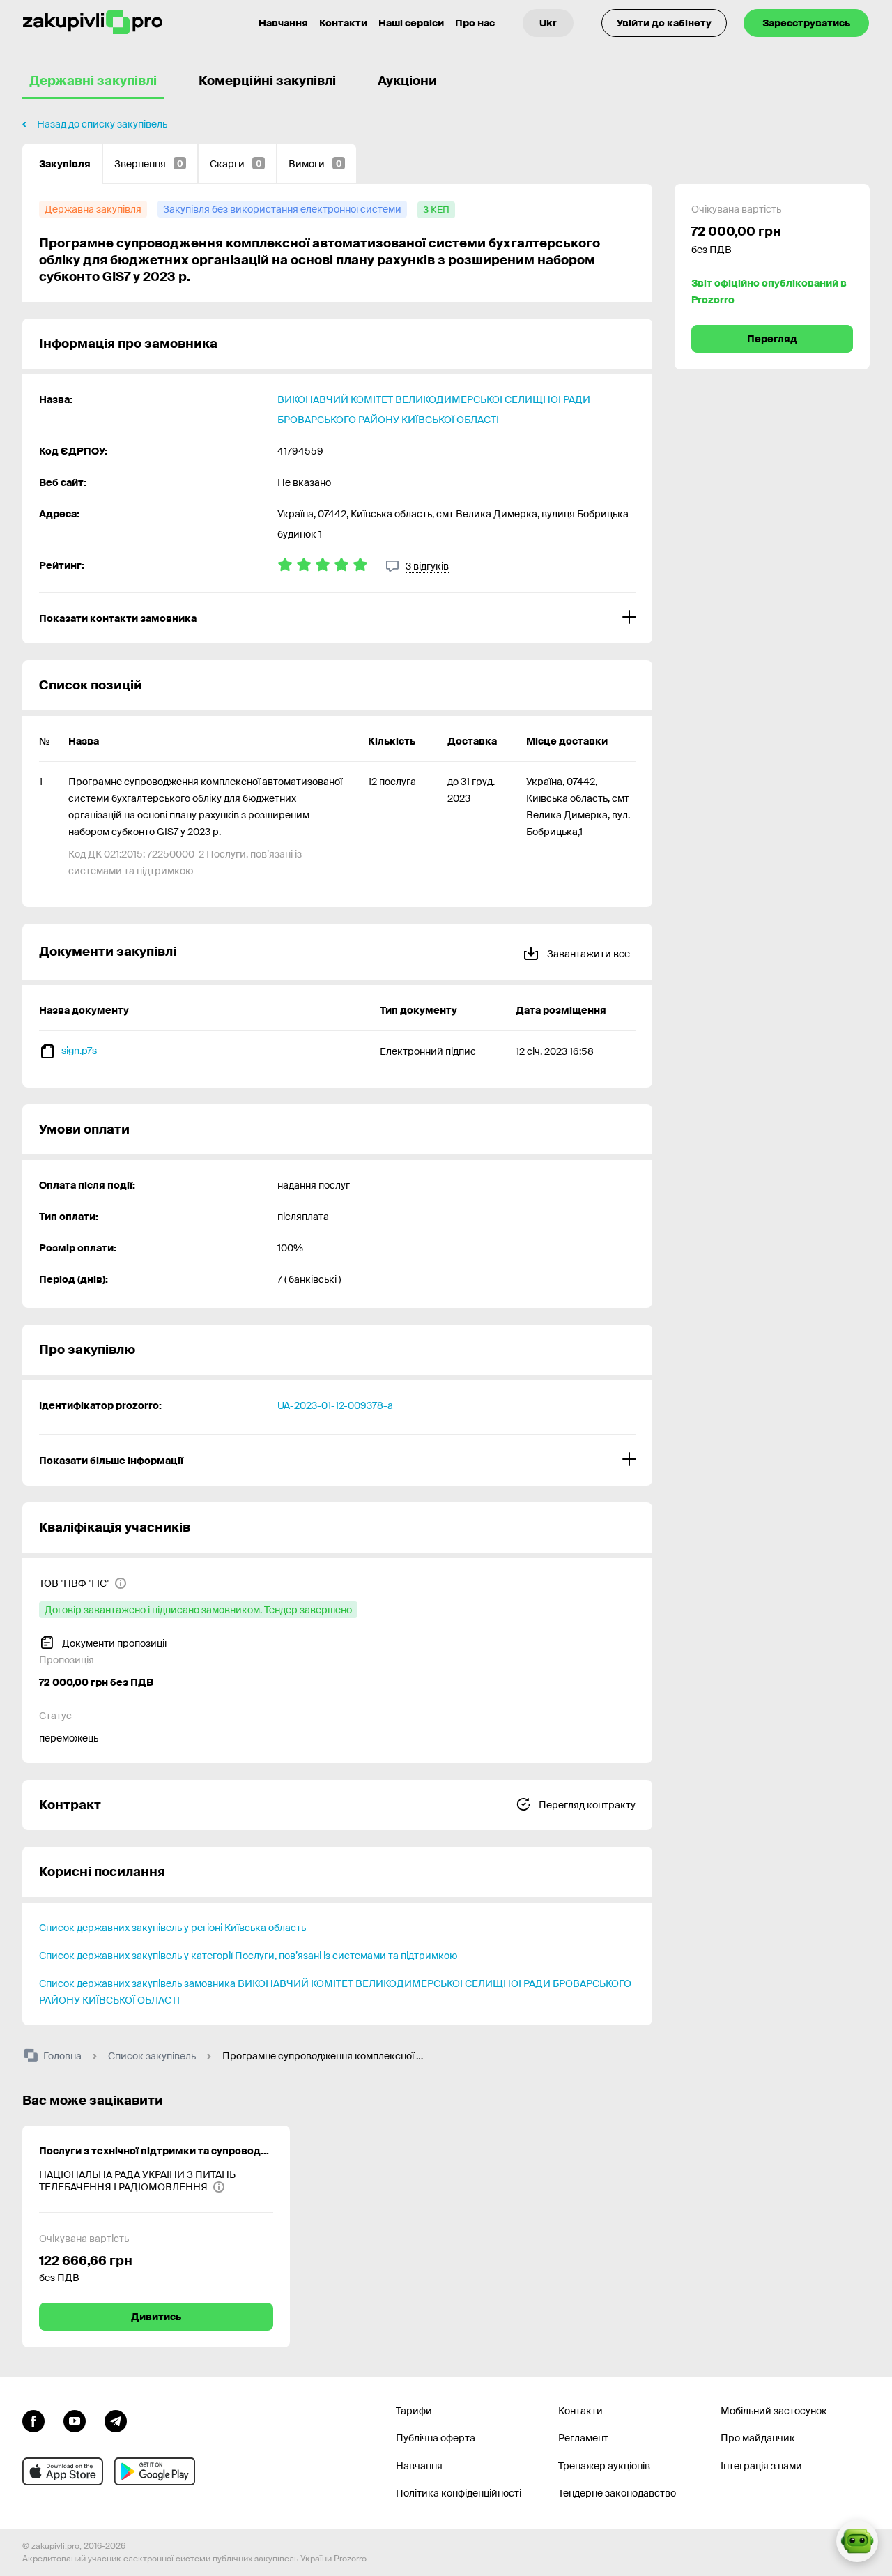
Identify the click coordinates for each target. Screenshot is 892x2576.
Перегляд (772, 339)
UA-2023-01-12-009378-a (335, 1405)
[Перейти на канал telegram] (116, 2420)
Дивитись (156, 2317)
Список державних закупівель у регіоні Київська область (172, 1928)
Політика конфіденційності (459, 2493)
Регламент (583, 2438)
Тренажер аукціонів (604, 2466)
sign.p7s (79, 1051)
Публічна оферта (436, 2438)
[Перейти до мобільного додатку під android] (155, 2471)
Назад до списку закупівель (102, 124)
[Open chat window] (857, 2541)
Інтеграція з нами (761, 2466)
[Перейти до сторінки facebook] (33, 2420)
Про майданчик (758, 2438)
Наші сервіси (411, 23)
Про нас (475, 23)
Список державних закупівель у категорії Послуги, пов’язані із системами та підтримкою (248, 1956)
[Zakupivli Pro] (93, 23)
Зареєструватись (806, 23)
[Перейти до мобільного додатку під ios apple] (63, 2471)
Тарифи (414, 2411)
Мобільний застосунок (774, 2411)
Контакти (343, 23)
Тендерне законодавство (617, 2493)
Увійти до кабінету (664, 23)
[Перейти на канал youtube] (75, 2420)
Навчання (283, 23)
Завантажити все (587, 954)
